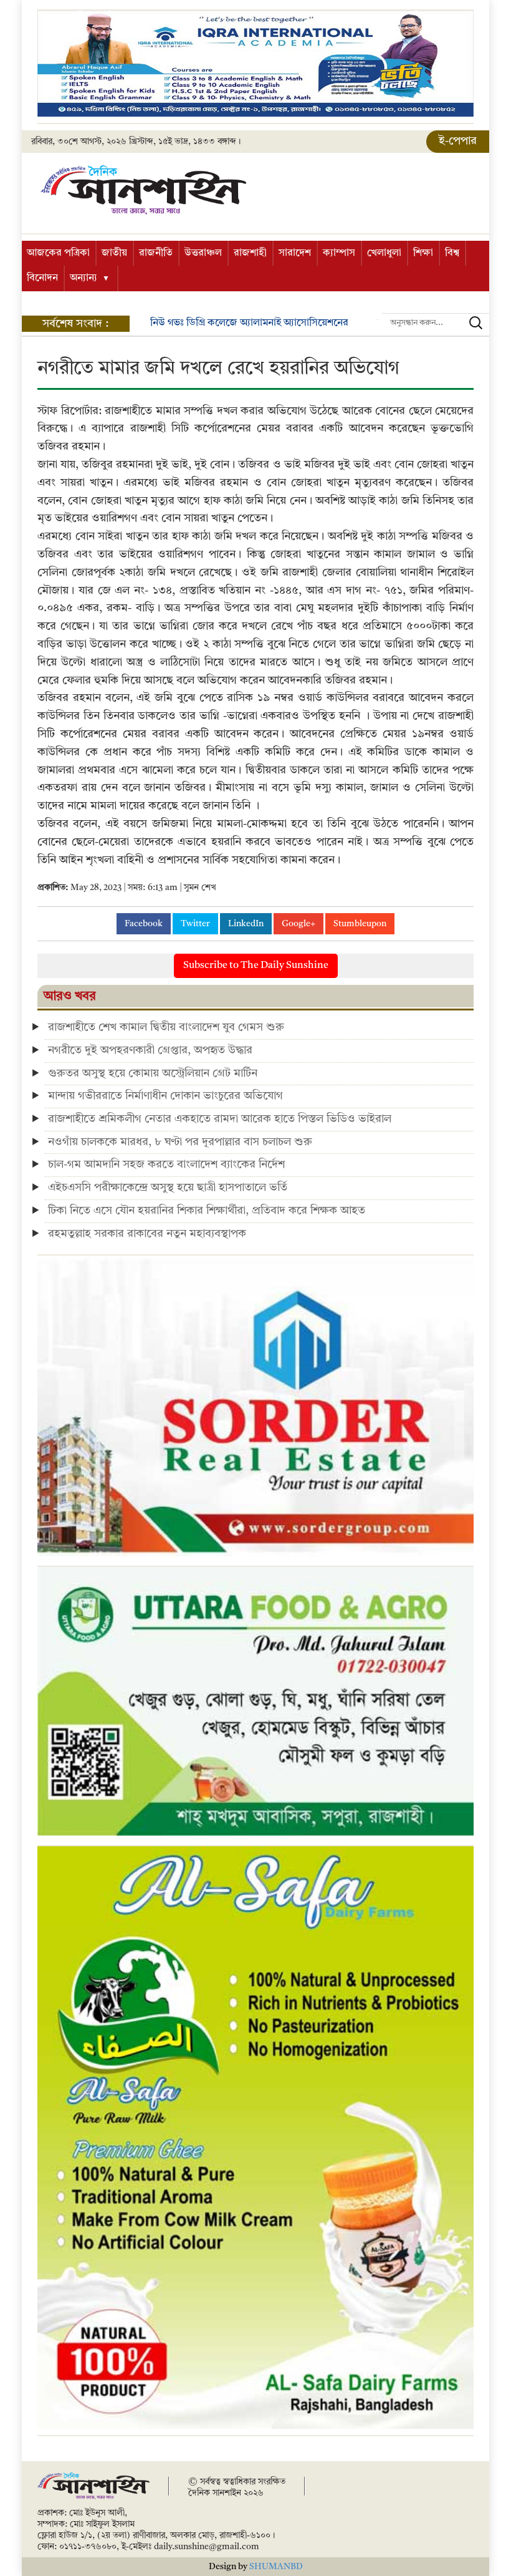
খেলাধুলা (384, 253)
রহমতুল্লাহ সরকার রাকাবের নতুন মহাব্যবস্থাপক (147, 1234)
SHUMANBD (276, 2567)
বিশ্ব (452, 253)
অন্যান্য (84, 278)
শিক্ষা (423, 253)
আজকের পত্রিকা (58, 253)
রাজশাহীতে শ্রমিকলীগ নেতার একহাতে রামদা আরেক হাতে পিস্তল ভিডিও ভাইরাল (220, 1119)
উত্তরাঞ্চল (203, 253)
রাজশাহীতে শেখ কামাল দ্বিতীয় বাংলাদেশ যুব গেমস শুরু (166, 1027)
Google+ (298, 924)
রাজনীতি (156, 253)
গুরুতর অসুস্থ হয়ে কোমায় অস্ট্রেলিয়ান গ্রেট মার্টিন (153, 1073)
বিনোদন (42, 278)
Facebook (144, 924)
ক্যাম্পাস (339, 253)
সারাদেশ (295, 253)
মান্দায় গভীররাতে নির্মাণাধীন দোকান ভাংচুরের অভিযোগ (167, 1096)
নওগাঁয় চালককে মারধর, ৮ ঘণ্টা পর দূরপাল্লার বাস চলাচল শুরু (180, 1142)
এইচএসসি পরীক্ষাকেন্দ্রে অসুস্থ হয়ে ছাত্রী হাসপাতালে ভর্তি (168, 1188)
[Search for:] (436, 323)
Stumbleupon (360, 924)
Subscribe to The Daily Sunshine (256, 966)
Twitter (195, 924)
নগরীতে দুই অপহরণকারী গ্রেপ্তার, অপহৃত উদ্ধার (150, 1050)
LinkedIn (246, 924)
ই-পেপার (458, 141)
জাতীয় (114, 253)
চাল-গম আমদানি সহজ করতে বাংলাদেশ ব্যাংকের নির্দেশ (166, 1165)
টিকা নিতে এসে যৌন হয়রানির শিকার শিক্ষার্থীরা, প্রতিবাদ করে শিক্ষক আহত (207, 1211)
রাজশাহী (250, 253)
